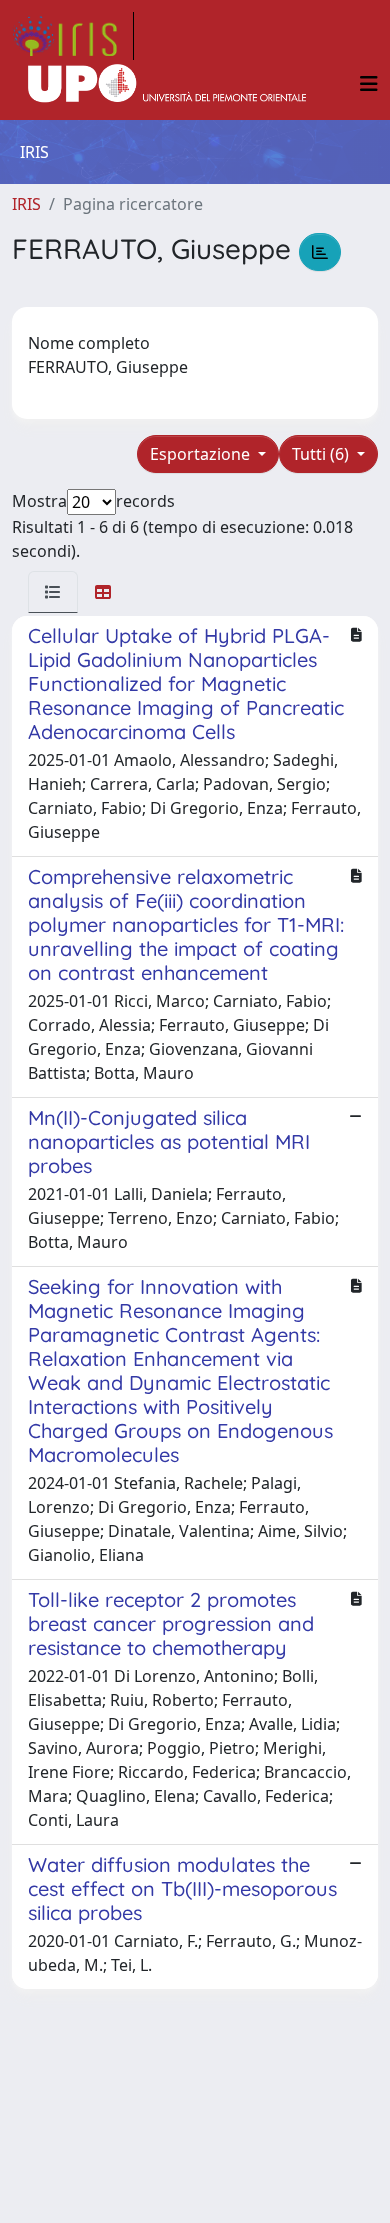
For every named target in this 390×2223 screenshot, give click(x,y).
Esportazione (202, 454)
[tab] (53, 592)
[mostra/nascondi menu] (369, 84)
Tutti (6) (322, 454)
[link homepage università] (167, 84)
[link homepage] (73, 36)
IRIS (26, 204)
